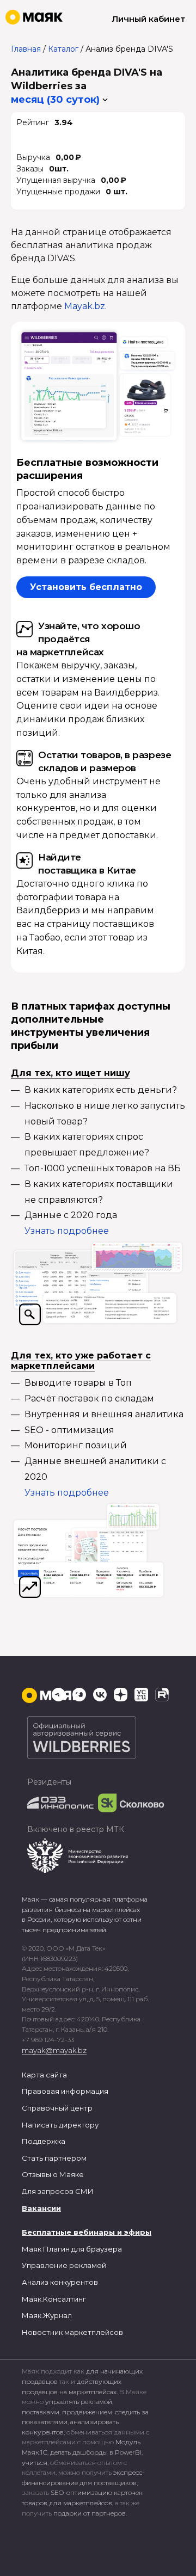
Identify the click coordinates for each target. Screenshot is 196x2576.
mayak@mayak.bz (54, 2050)
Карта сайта (44, 2075)
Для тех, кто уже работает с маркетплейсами (81, 1361)
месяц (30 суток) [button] (55, 100)
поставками (41, 2412)
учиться (35, 2463)
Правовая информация (65, 2091)
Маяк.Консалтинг (54, 2299)
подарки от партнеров (90, 2513)
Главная (26, 49)
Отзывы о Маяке (53, 2174)
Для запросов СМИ (58, 2191)
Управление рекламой (64, 2265)
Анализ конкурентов (60, 2282)
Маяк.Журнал (47, 2315)
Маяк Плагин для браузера (72, 2249)
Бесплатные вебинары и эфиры (87, 2232)
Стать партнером (54, 2158)
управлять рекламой (79, 2402)
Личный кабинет (148, 19)
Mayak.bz (85, 306)
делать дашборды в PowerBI (96, 2452)
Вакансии (41, 2208)
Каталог (63, 49)
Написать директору (60, 2125)
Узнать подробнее (67, 1231)
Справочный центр (57, 2108)
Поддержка (44, 2141)
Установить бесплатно (86, 587)
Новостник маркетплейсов (72, 2332)
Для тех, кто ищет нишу (71, 1073)
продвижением (87, 2412)
